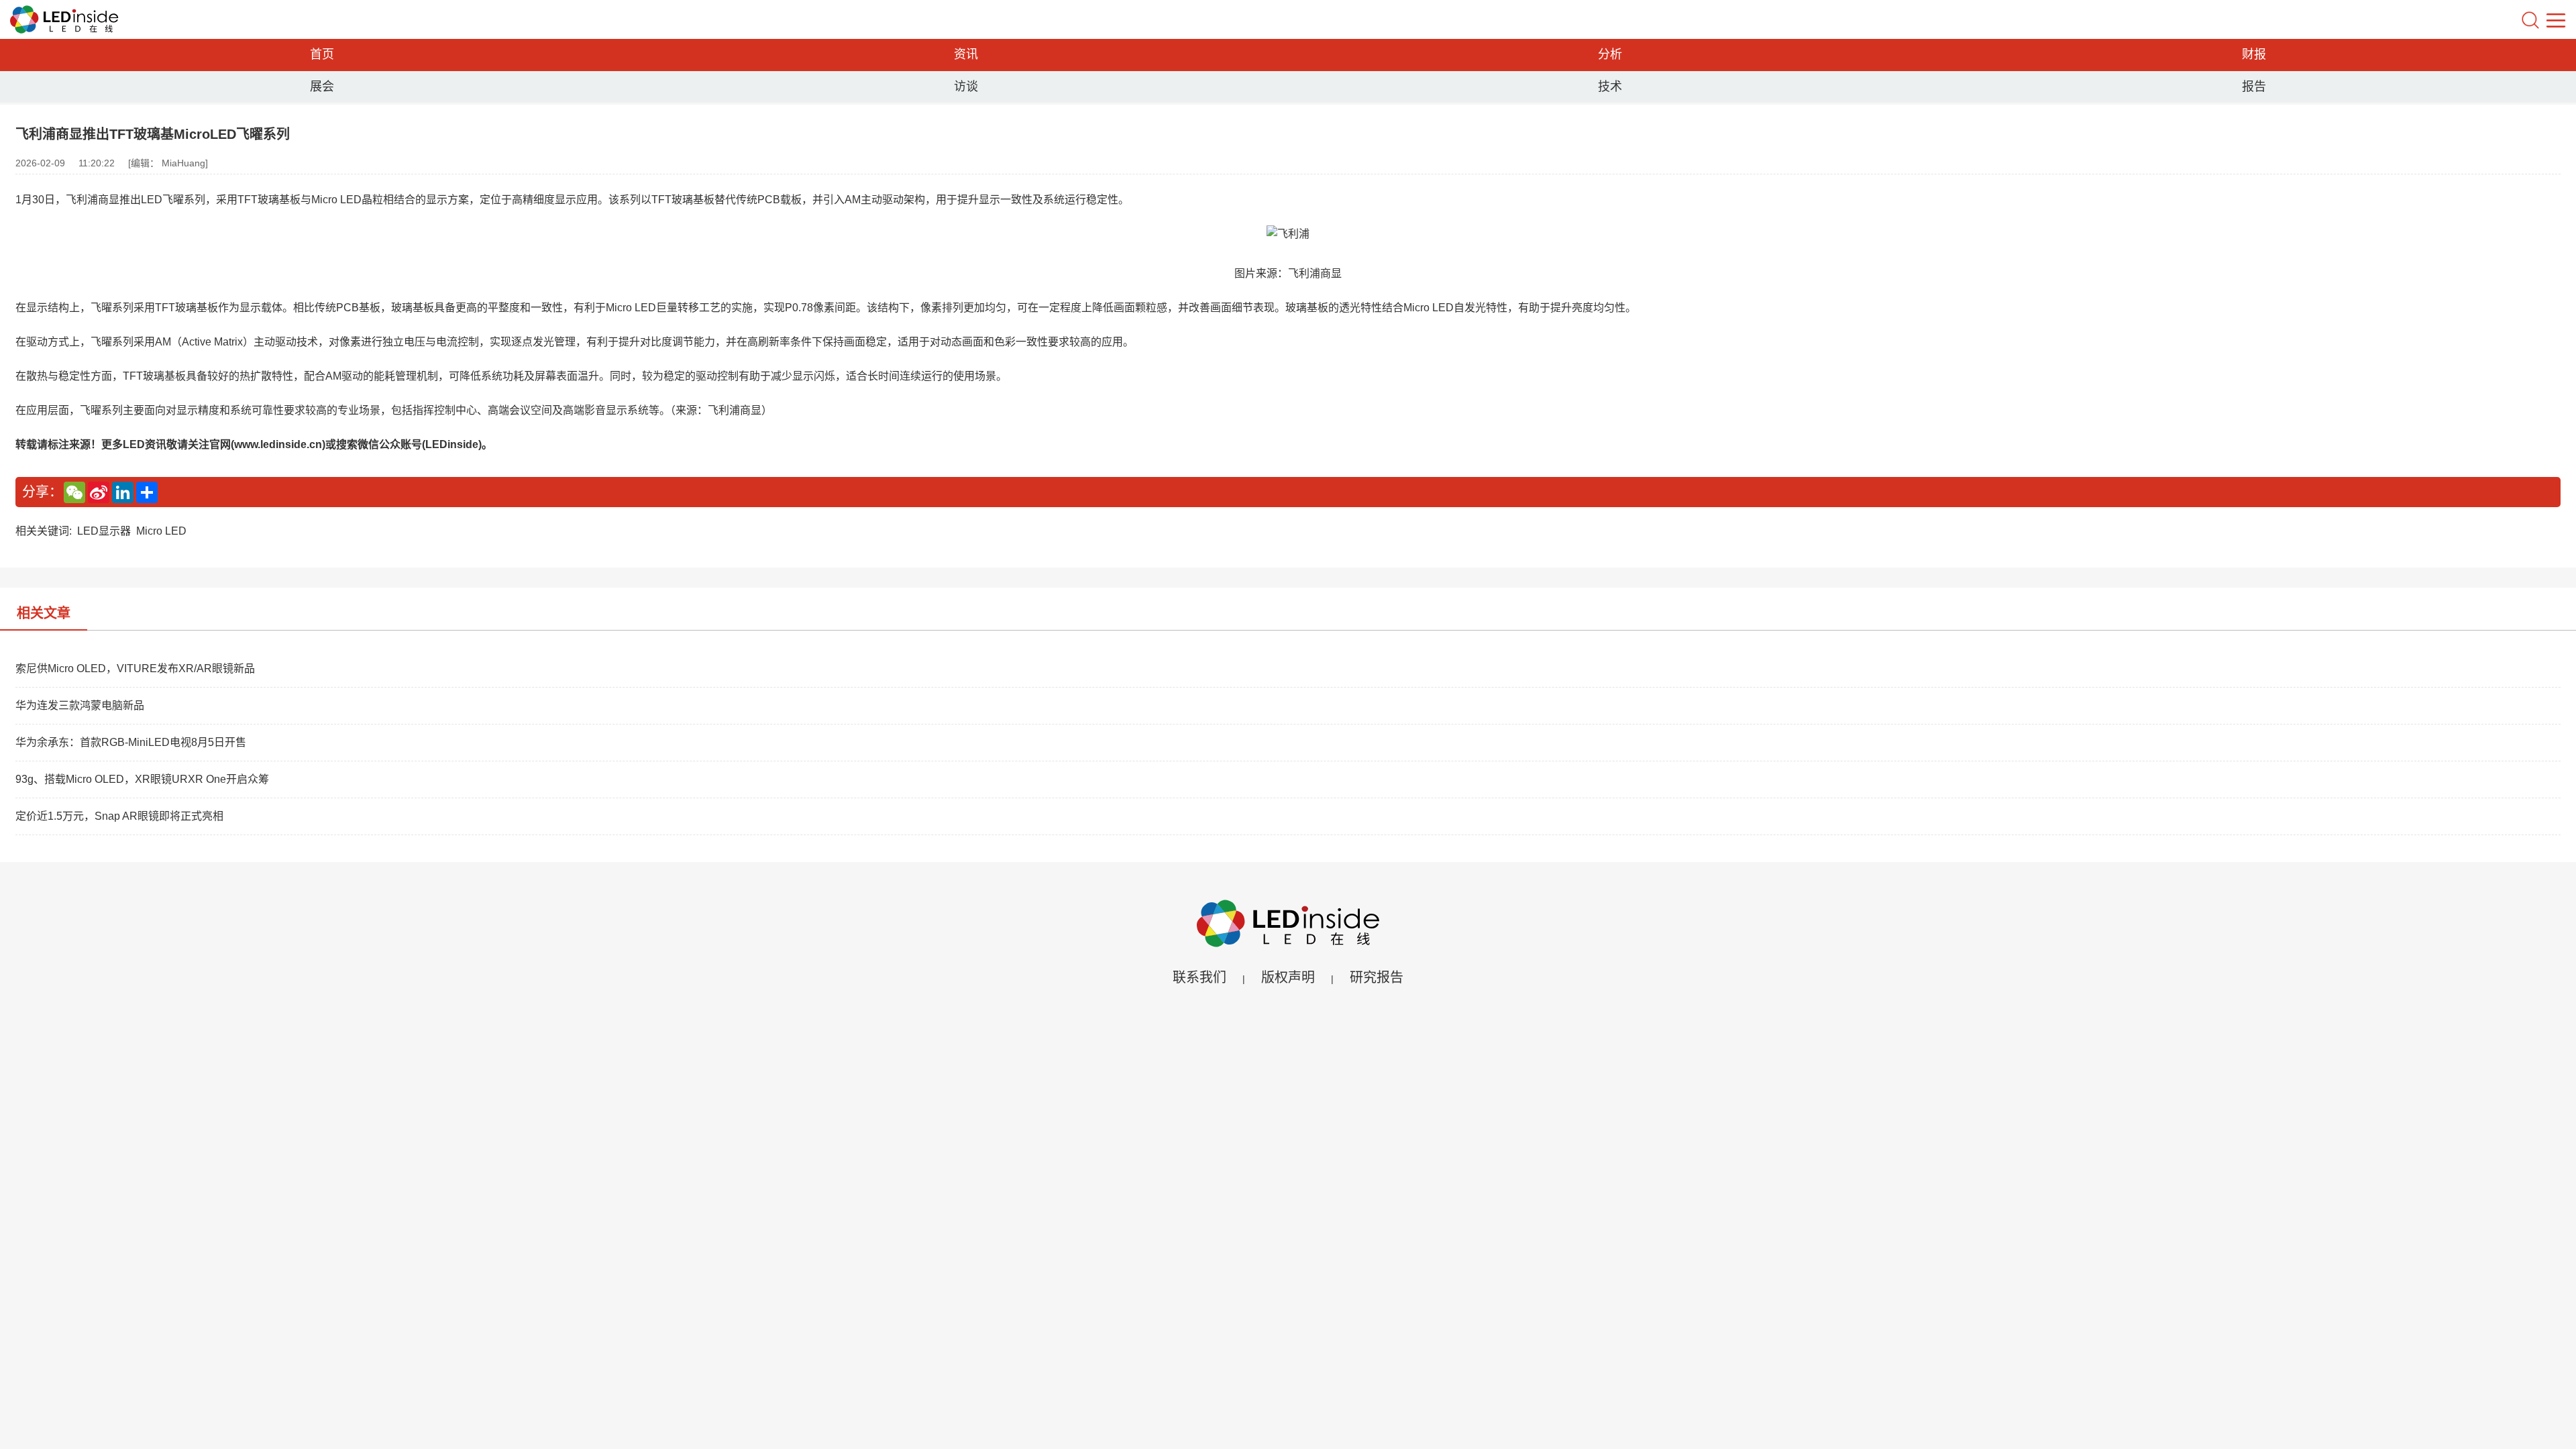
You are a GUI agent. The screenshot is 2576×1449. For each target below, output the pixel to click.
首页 (322, 54)
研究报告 (1377, 977)
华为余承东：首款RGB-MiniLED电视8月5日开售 (131, 742)
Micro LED (161, 531)
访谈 (966, 87)
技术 (1610, 87)
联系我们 (1199, 977)
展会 (322, 87)
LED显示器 (104, 531)
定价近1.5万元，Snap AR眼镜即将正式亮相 (119, 816)
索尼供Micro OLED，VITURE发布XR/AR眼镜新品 (135, 668)
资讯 (966, 54)
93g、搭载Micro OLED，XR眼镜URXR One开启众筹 (142, 779)
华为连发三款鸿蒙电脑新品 (80, 705)
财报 (2254, 54)
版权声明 (1288, 977)
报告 (2254, 87)
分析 (1610, 54)
